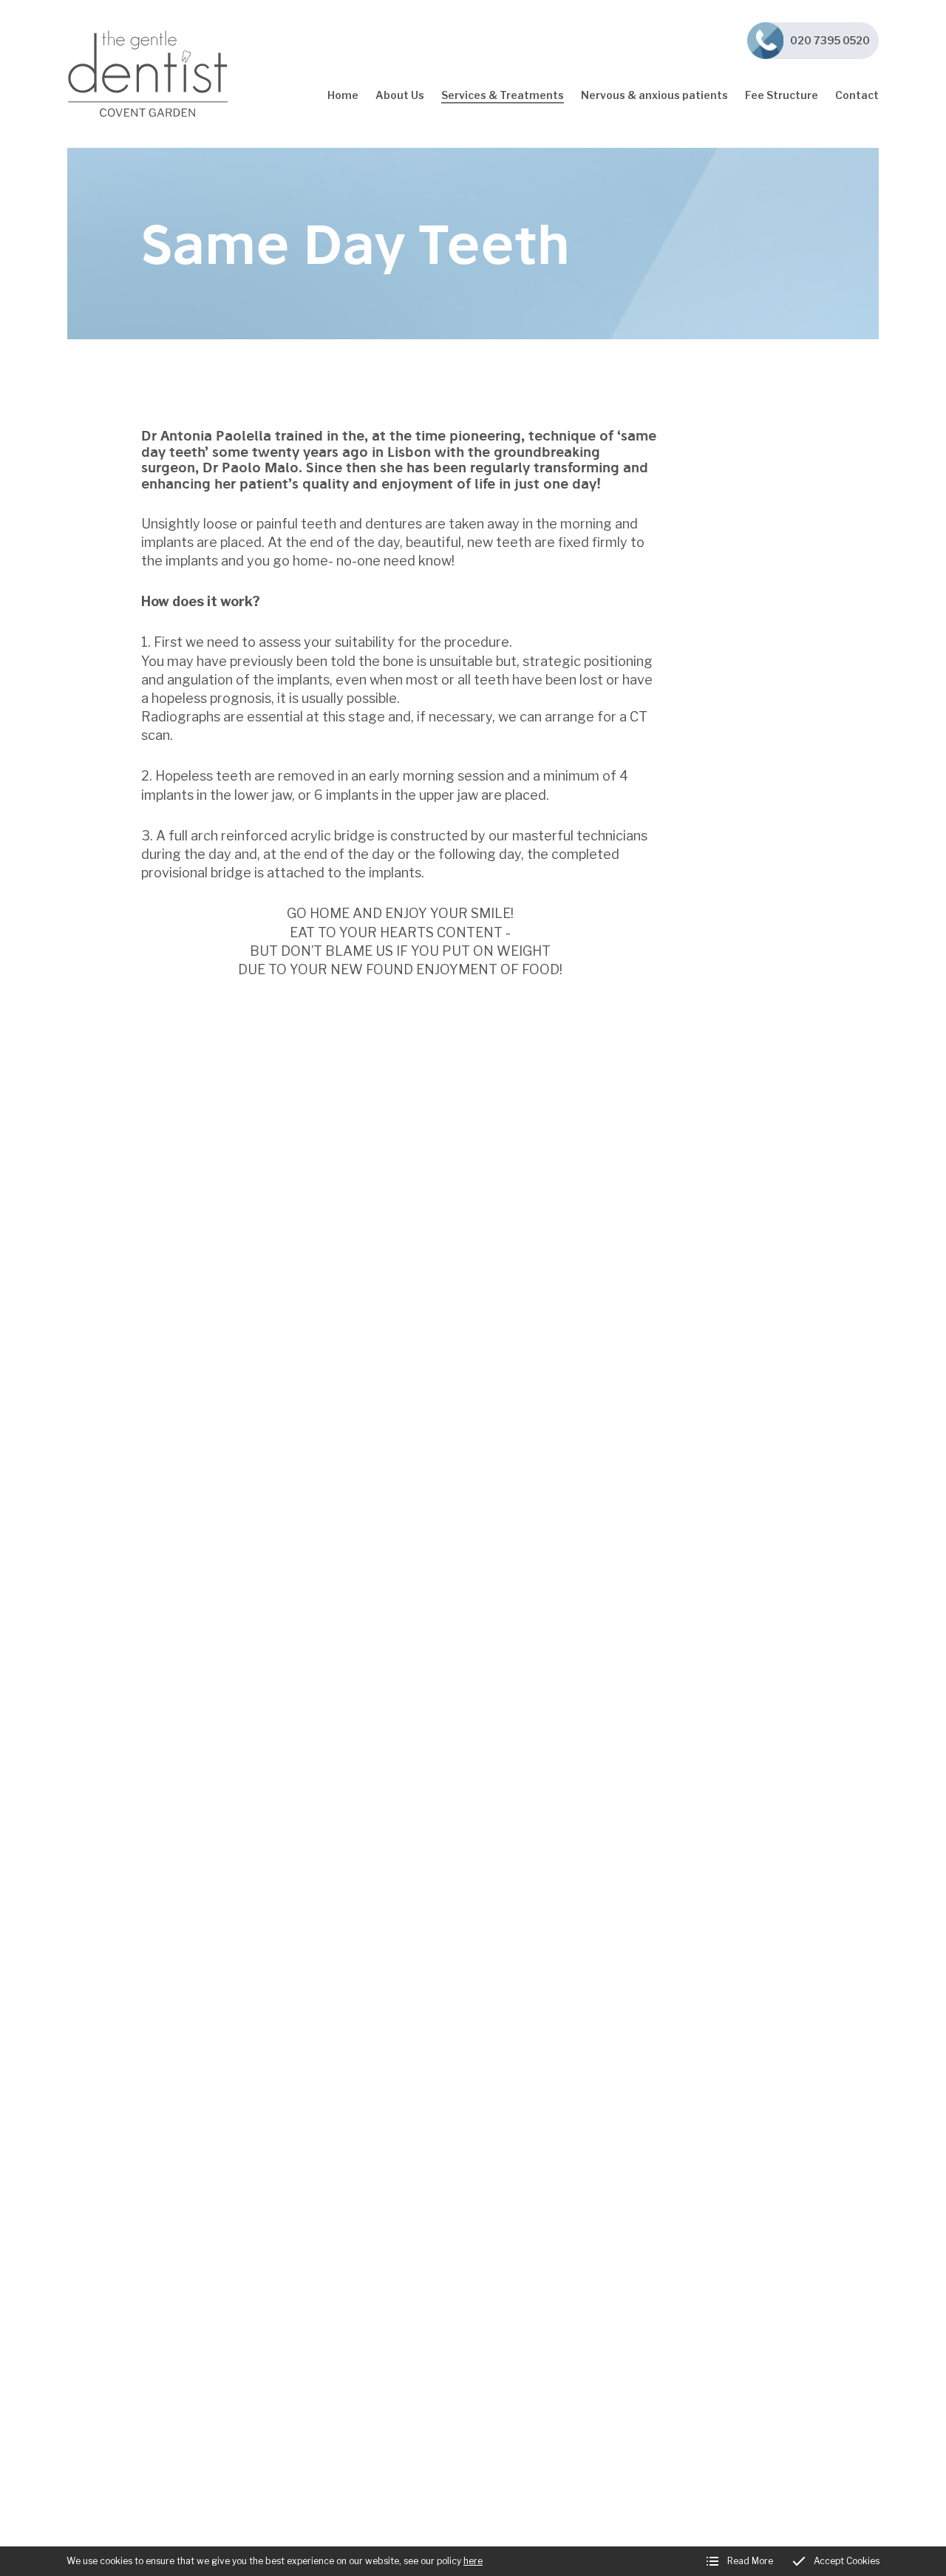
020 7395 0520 (830, 40)
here (473, 2561)
